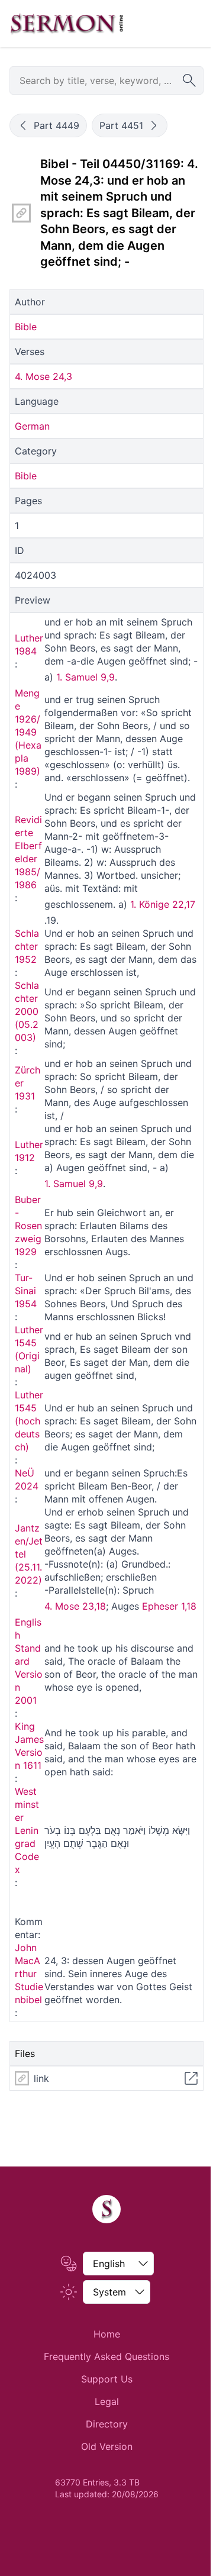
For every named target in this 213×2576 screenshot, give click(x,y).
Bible (26, 327)
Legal (107, 2401)
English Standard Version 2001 (29, 1661)
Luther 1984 (29, 644)
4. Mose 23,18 (75, 1606)
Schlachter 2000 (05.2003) (27, 1011)
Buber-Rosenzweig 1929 (28, 1226)
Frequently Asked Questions (106, 2356)
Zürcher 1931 (28, 1083)
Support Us (107, 2379)
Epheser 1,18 (169, 1606)
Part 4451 (121, 125)
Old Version (107, 2446)
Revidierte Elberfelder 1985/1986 (28, 852)
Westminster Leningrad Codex (27, 1830)
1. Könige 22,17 (163, 904)
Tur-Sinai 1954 (26, 1291)
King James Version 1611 (29, 1746)
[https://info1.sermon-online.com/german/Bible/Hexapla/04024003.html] (21, 213)
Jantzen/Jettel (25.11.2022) (29, 1554)
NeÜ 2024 (27, 1479)
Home (107, 2334)
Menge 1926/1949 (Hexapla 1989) (28, 732)
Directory (107, 2424)
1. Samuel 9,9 (85, 677)
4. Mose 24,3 (43, 376)
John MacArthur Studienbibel (29, 1974)
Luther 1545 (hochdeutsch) (29, 1421)
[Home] (106, 2209)
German (32, 426)
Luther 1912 (29, 1151)
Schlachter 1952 (27, 946)
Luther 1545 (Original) (29, 1349)
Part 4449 (57, 125)
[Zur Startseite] (67, 24)
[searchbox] (106, 80)
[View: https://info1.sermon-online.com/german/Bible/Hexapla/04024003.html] (191, 2078)
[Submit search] (189, 80)
